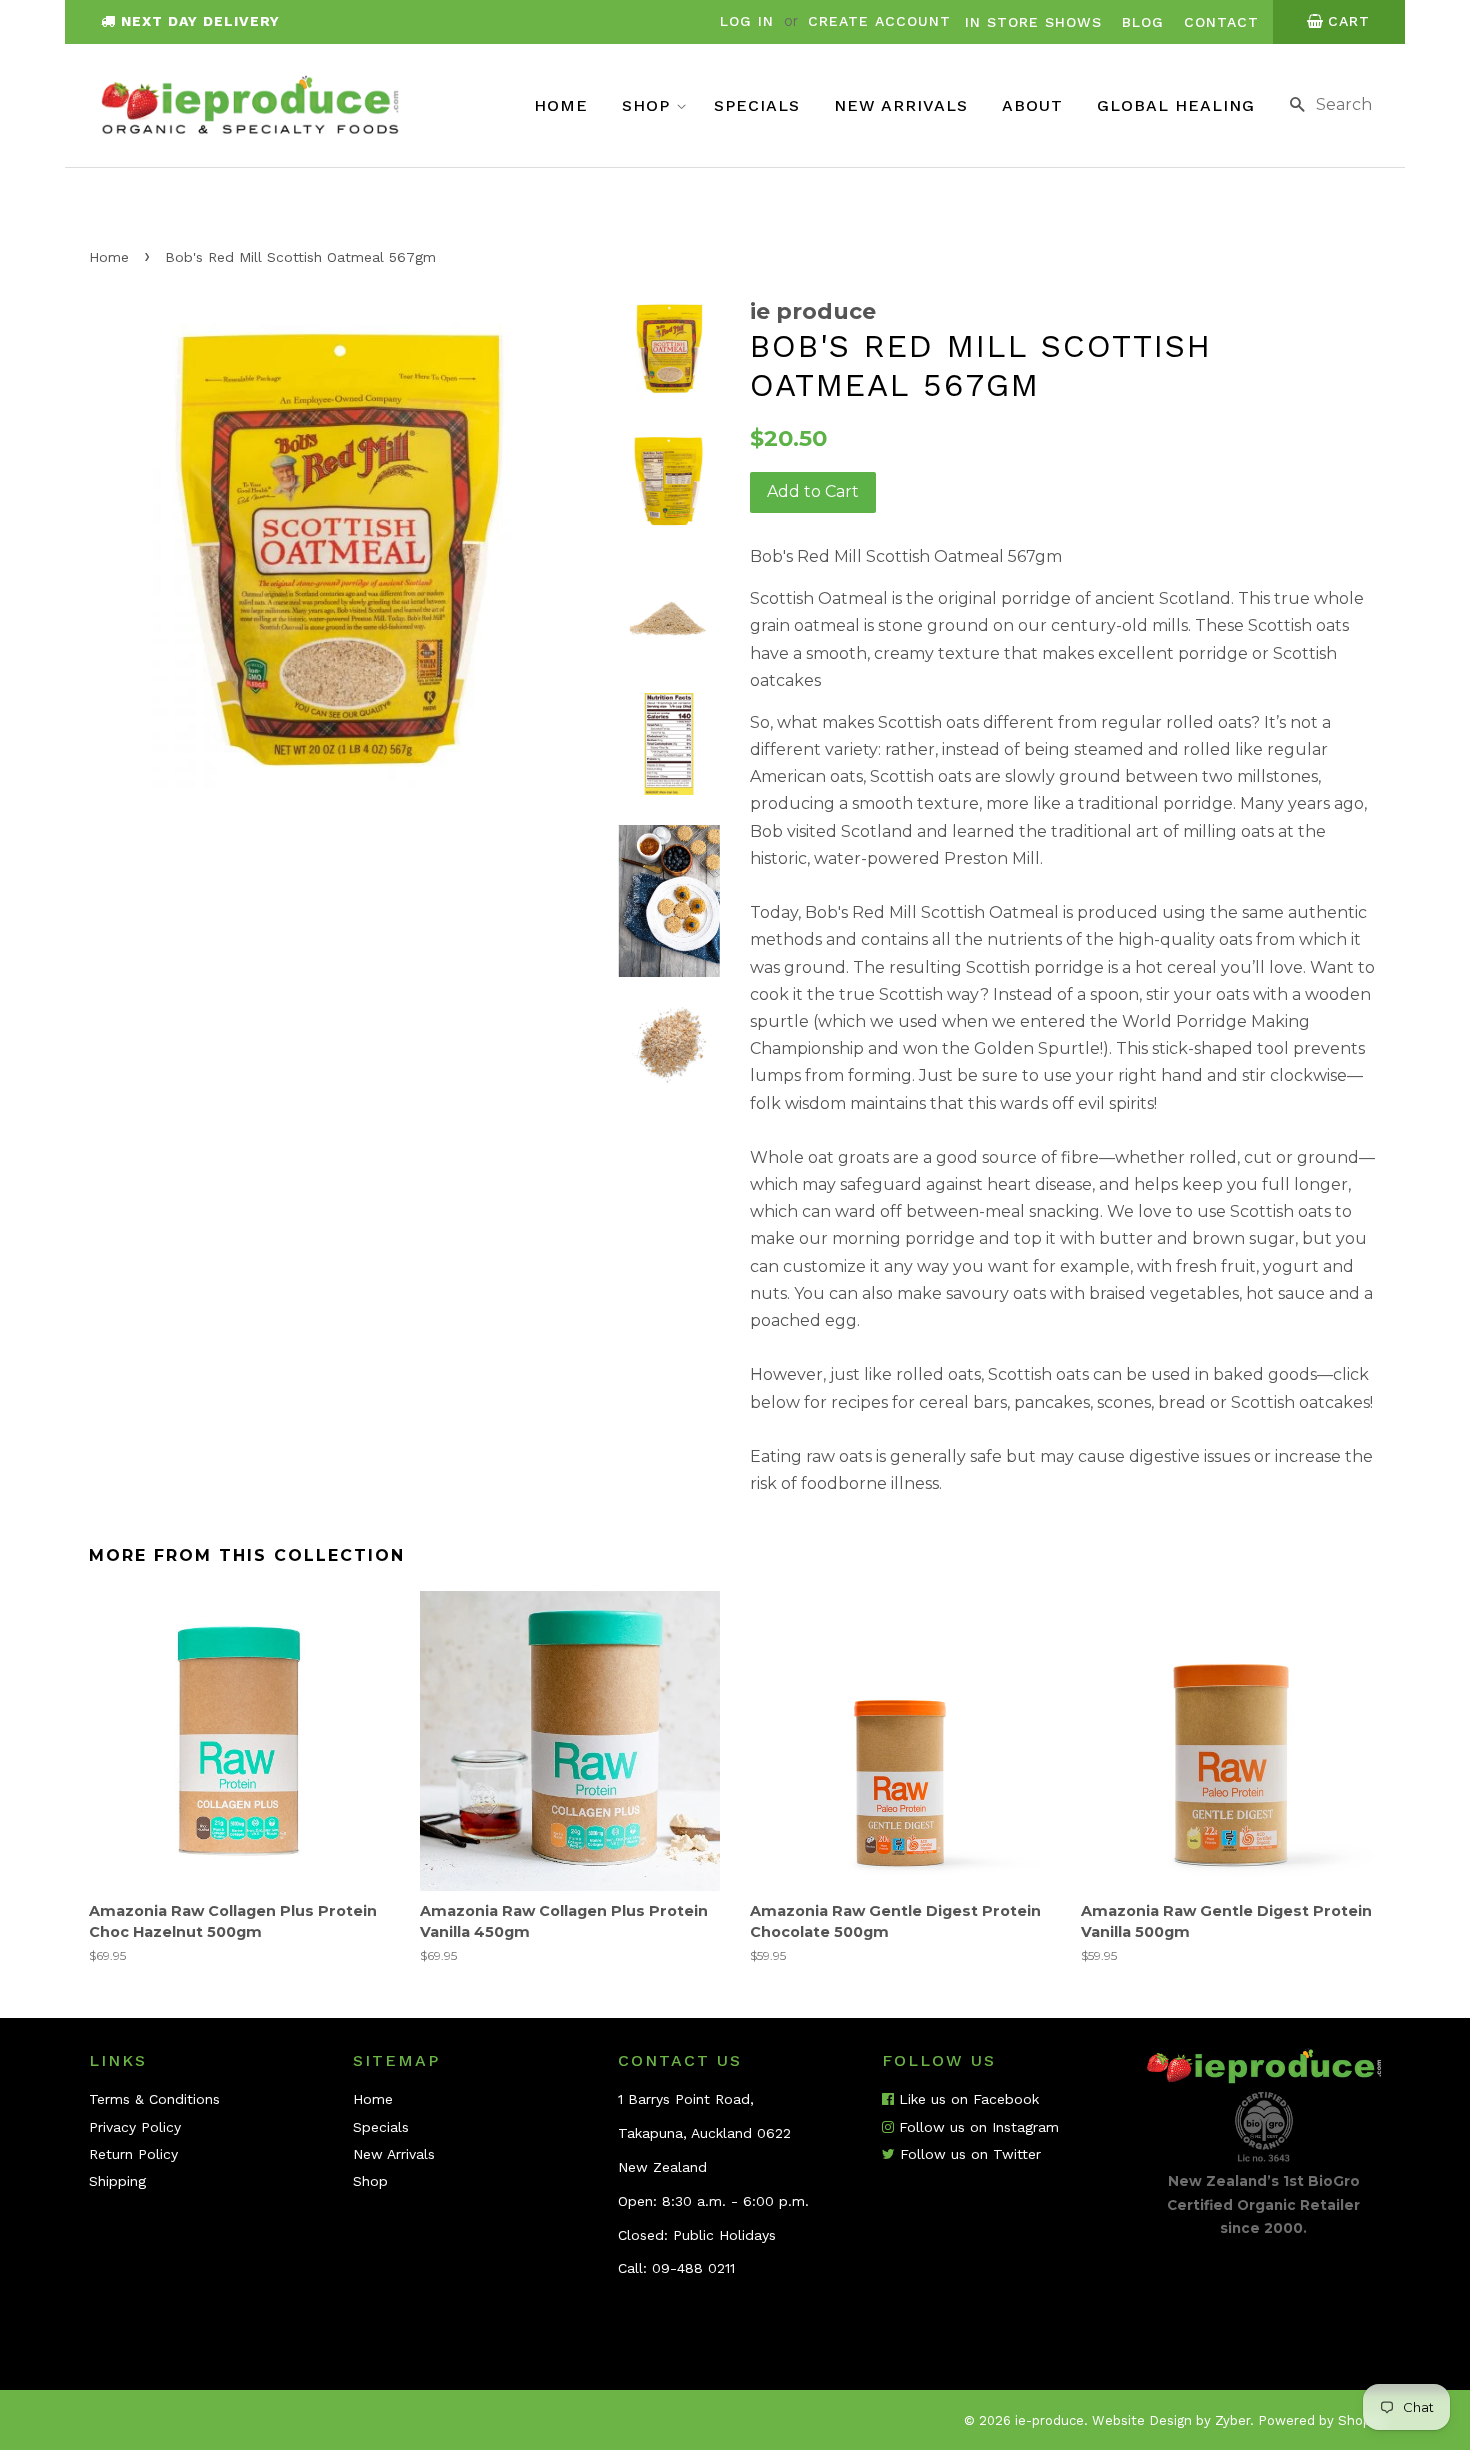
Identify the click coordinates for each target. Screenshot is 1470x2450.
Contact (1221, 22)
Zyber (1232, 2420)
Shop (649, 105)
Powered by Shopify (1322, 2420)
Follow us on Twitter (968, 2154)
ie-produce (1049, 2420)
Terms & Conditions (154, 2099)
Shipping (117, 2181)
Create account (879, 21)
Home (561, 105)
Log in (747, 21)
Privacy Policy (135, 2127)
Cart (1349, 21)
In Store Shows (1033, 22)
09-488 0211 (693, 2268)
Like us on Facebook (966, 2099)
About (1032, 105)
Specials (757, 105)
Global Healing (1176, 105)
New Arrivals (901, 105)
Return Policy (133, 2154)
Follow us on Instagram (976, 2127)
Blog (1143, 22)
